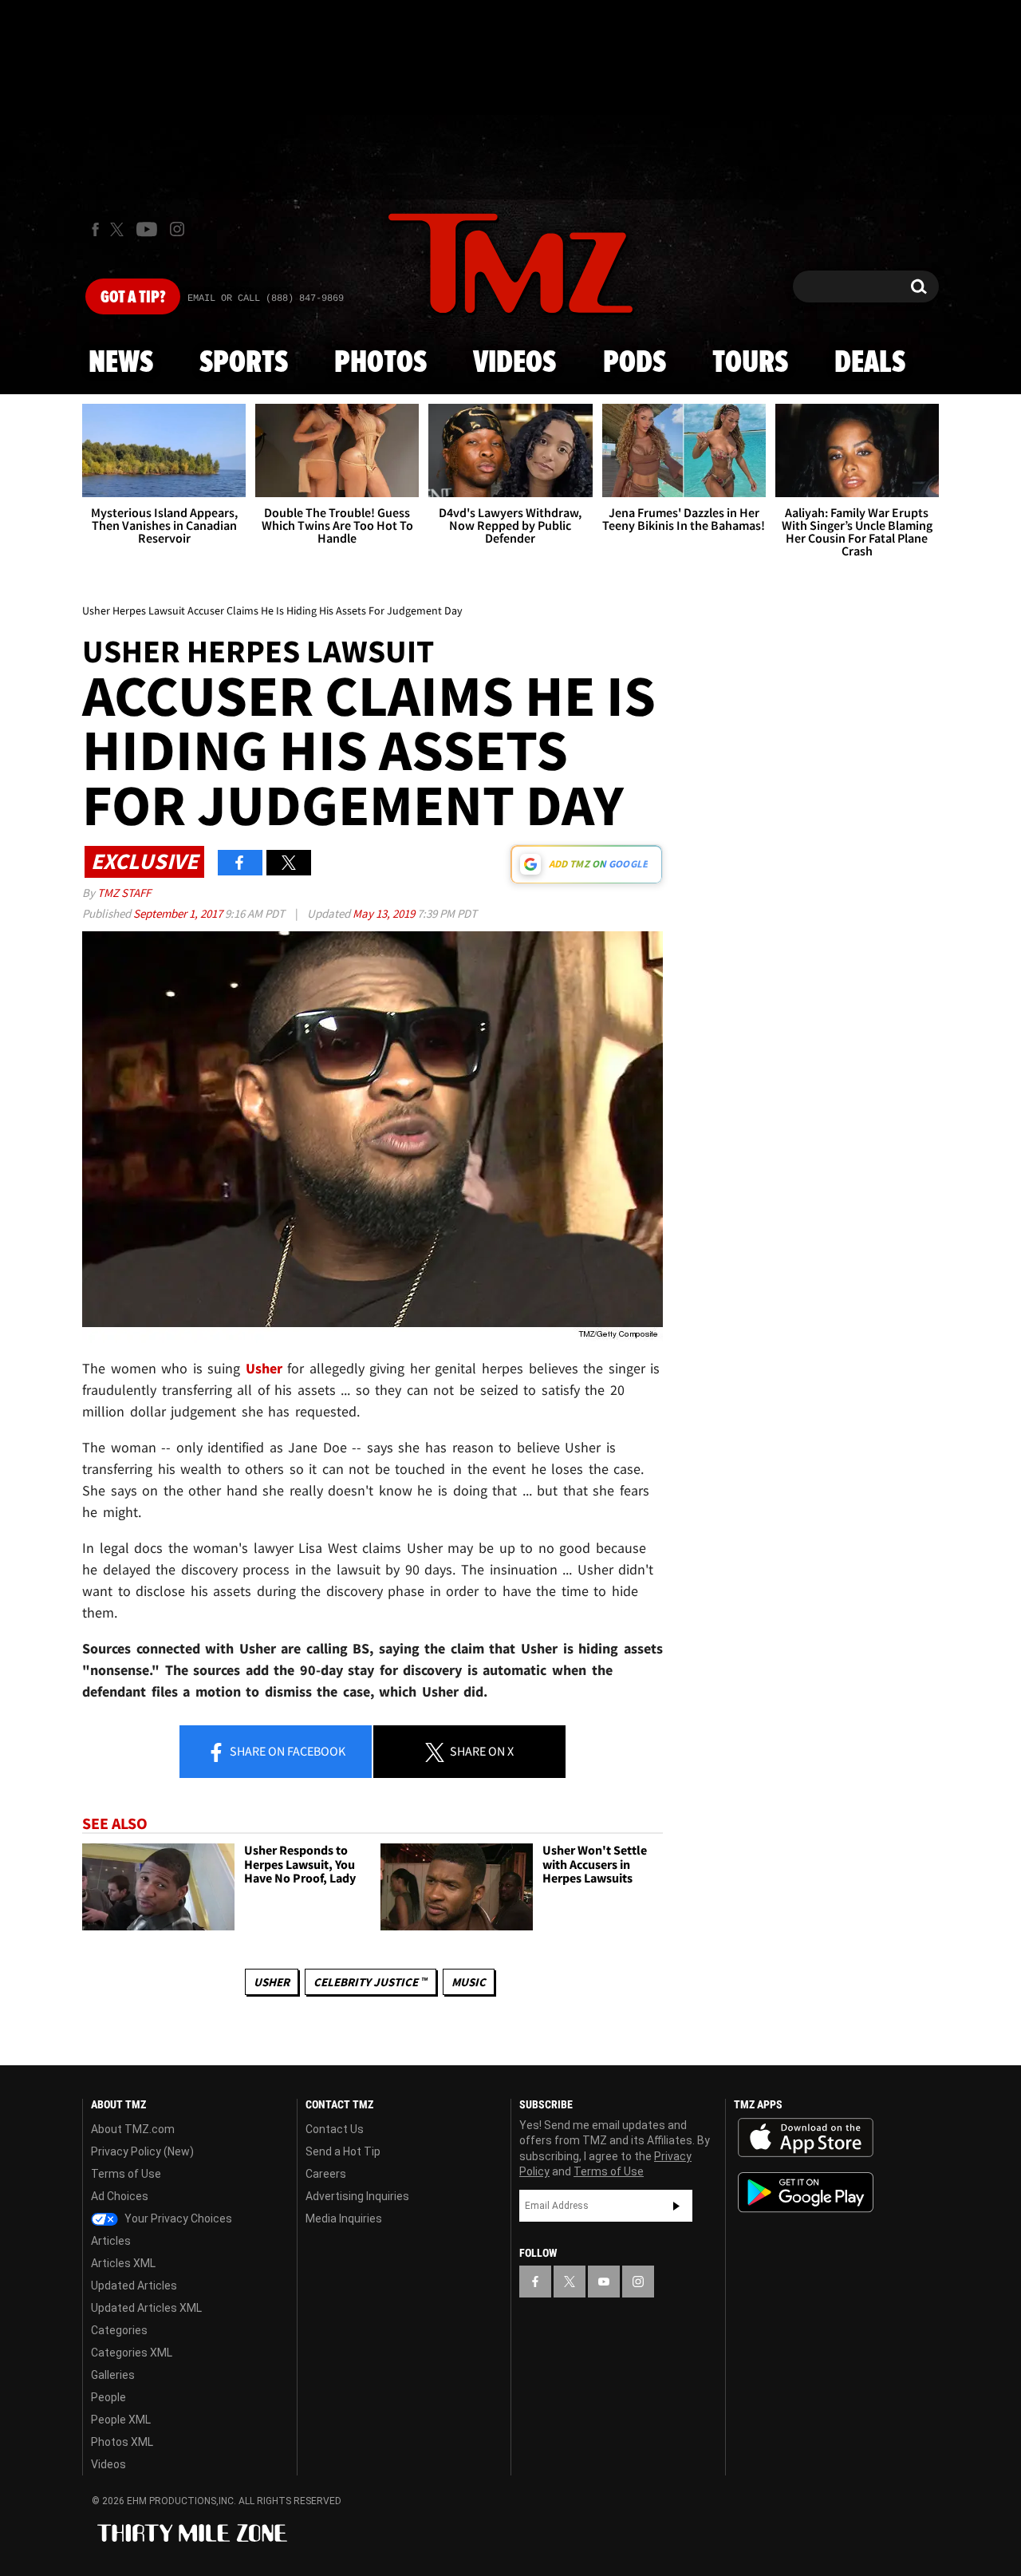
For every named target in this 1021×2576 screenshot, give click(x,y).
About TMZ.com (133, 2129)
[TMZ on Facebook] (95, 229)
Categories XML (132, 2353)
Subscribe (676, 2206)
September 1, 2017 (179, 913)
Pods (635, 363)
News (121, 363)
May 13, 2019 (385, 913)
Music (469, 1982)
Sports (244, 363)
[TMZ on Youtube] (147, 229)
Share (286, 1751)
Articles (111, 2241)
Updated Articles (134, 2286)
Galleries (113, 2375)
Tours (750, 363)
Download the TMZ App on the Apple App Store (806, 2138)
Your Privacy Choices (177, 2218)
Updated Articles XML (146, 2308)
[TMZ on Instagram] (177, 229)
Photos (380, 363)
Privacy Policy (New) (142, 2151)
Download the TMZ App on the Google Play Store (806, 2193)
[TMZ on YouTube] (604, 2282)
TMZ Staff (124, 893)
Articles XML (123, 2263)
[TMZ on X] (119, 229)
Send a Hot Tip (343, 2151)
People (108, 2397)
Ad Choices (120, 2196)
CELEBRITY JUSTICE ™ (371, 1982)
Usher (272, 1982)
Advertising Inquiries (357, 2196)
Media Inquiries (344, 2218)
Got (133, 298)
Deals (870, 363)
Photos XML (122, 2442)
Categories (119, 2330)
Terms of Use (126, 2174)
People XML (121, 2420)
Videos (514, 363)
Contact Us (335, 2129)
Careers (326, 2174)
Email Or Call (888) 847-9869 (266, 298)
